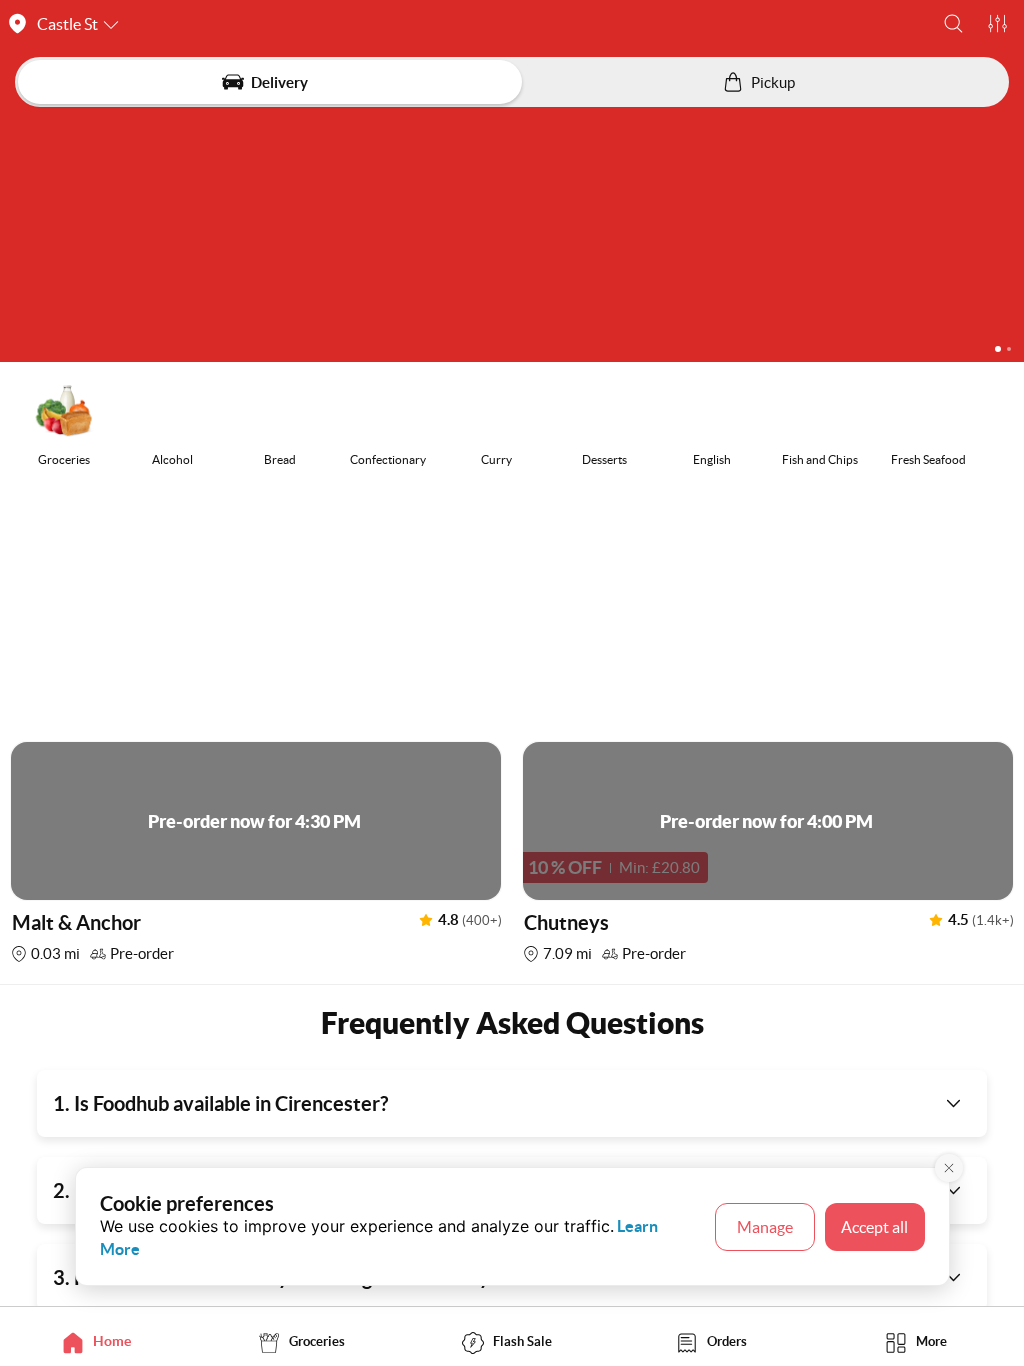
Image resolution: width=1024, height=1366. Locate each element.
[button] (953, 23)
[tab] (102, 1341)
